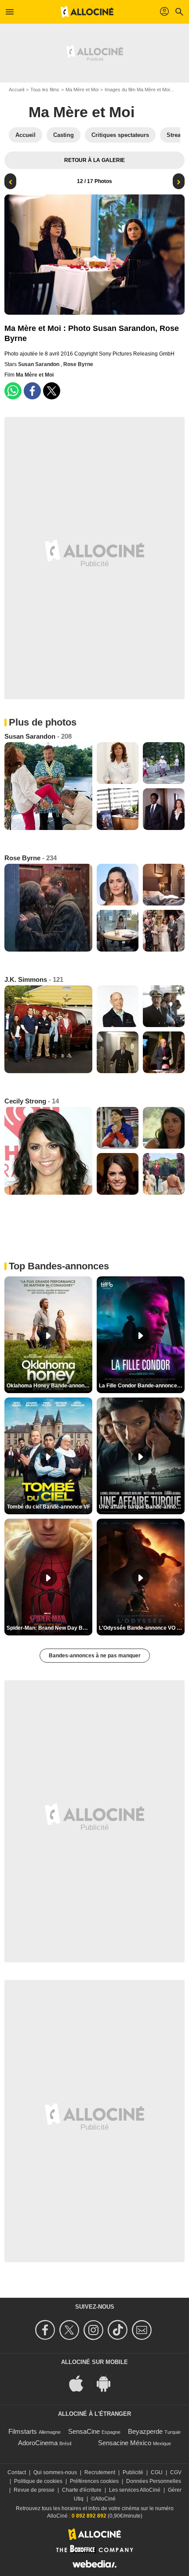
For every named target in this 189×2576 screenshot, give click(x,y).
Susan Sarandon (39, 364)
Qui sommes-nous (55, 2472)
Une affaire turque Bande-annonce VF (142, 1507)
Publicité (133, 2472)
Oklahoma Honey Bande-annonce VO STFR (49, 1386)
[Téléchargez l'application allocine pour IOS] (81, 2383)
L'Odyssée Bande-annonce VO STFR (142, 1628)
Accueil (16, 90)
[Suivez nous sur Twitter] (71, 2330)
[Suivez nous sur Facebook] (46, 2330)
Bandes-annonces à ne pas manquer (95, 1656)
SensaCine (84, 2431)
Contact (17, 2472)
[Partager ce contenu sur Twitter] (52, 391)
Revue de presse (34, 2490)
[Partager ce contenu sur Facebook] (32, 391)
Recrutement (100, 2472)
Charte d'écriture (82, 2490)
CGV (176, 2472)
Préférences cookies (94, 2481)
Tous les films (45, 90)
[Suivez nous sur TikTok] (119, 2330)
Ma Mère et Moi (82, 90)
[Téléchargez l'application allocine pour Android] (108, 2383)
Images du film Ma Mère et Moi (137, 90)
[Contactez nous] (143, 2330)
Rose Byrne (78, 364)
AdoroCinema (38, 2443)
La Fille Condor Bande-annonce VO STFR (142, 1386)
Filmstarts (23, 2431)
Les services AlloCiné (135, 2490)
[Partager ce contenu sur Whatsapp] (13, 391)
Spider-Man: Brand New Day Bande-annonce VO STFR (49, 1628)
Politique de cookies (38, 2481)
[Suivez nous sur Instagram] (95, 2330)
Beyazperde (145, 2431)
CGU (157, 2472)
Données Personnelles (154, 2481)
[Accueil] (87, 12)
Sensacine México (125, 2443)
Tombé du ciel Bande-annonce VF (49, 1507)
